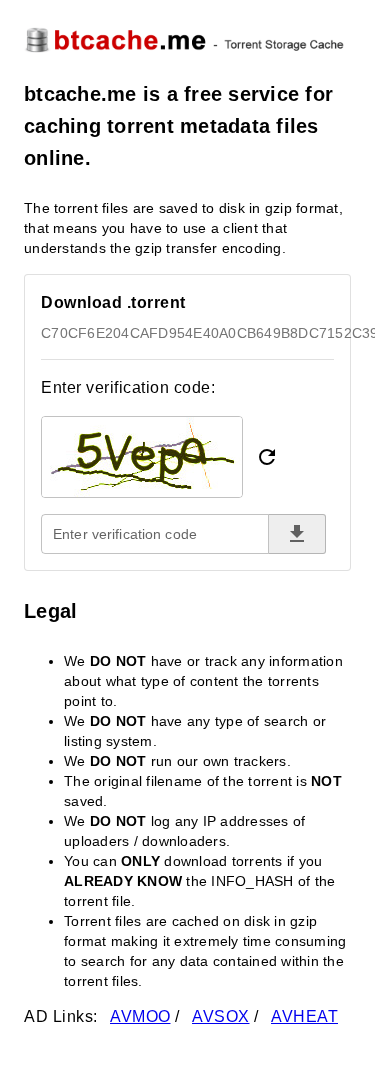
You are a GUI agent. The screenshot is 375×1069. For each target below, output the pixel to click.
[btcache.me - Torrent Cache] (187, 39)
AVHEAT (304, 1016)
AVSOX (221, 1016)
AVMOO (140, 1016)
